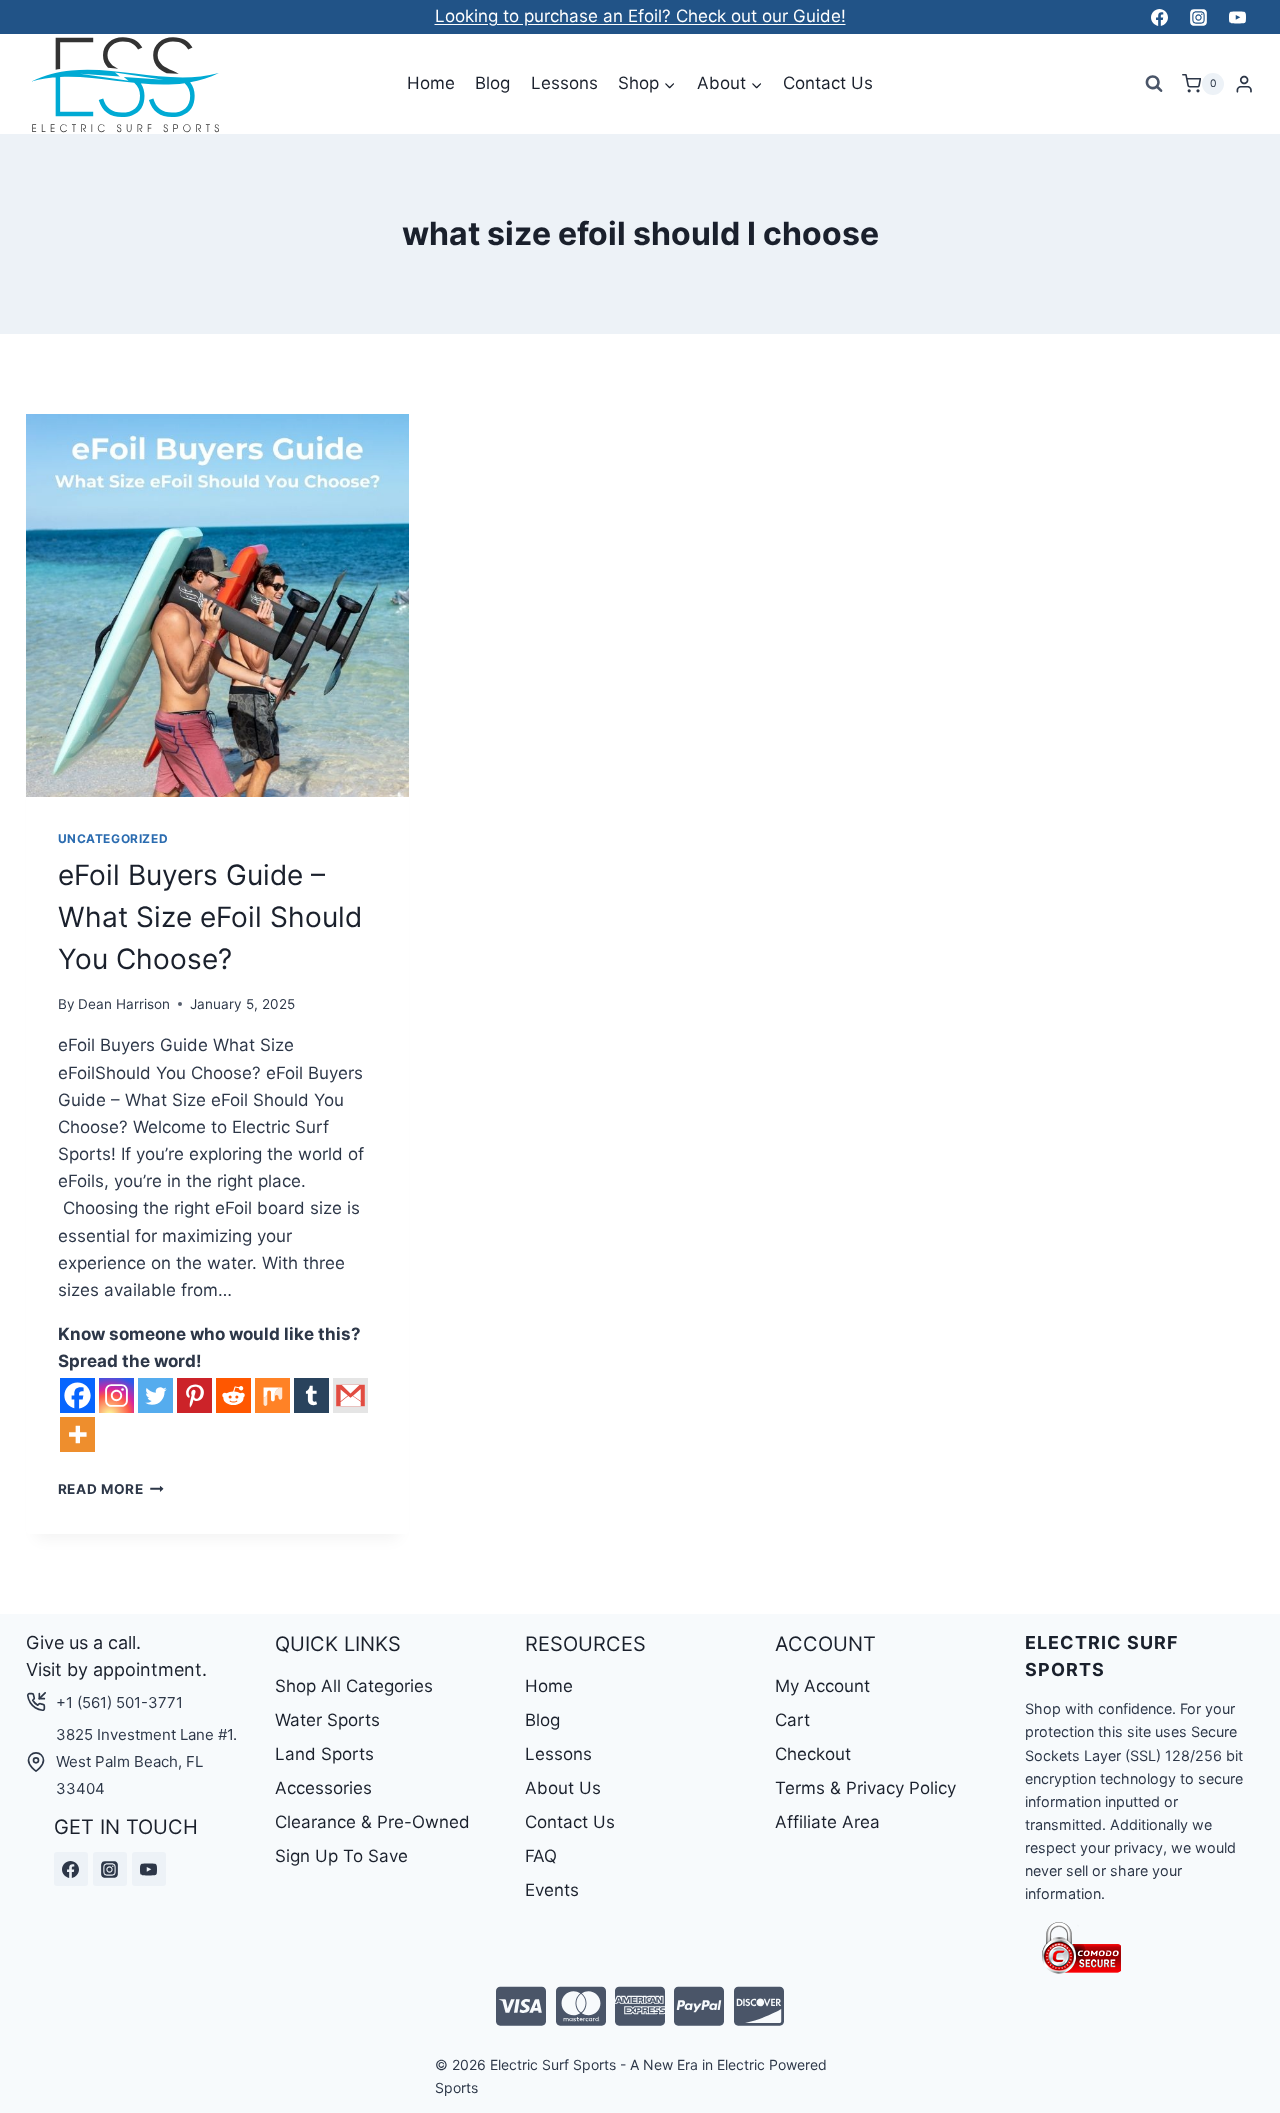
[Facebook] (1159, 17)
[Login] (1244, 84)
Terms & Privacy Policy (865, 1788)
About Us (563, 1788)
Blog (492, 83)
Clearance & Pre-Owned (372, 1822)
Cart (792, 1720)
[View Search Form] (1154, 84)
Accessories (323, 1788)
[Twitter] (155, 1395)
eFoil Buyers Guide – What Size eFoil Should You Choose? (210, 917)
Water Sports (327, 1720)
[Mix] (272, 1395)
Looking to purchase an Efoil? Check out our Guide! (640, 16)
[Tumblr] (311, 1395)
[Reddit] (233, 1395)
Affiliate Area (827, 1822)
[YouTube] (1238, 17)
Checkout (813, 1754)
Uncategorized (113, 838)
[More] (77, 1434)
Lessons (564, 83)
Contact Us (828, 83)
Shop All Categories (354, 1686)
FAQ (541, 1856)
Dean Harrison (124, 1004)
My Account (822, 1686)
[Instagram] (1198, 17)
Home (431, 83)
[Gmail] (350, 1395)
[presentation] (217, 605)
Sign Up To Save (341, 1856)
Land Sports (324, 1754)
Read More (111, 1489)
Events (552, 1890)
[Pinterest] (194, 1395)
